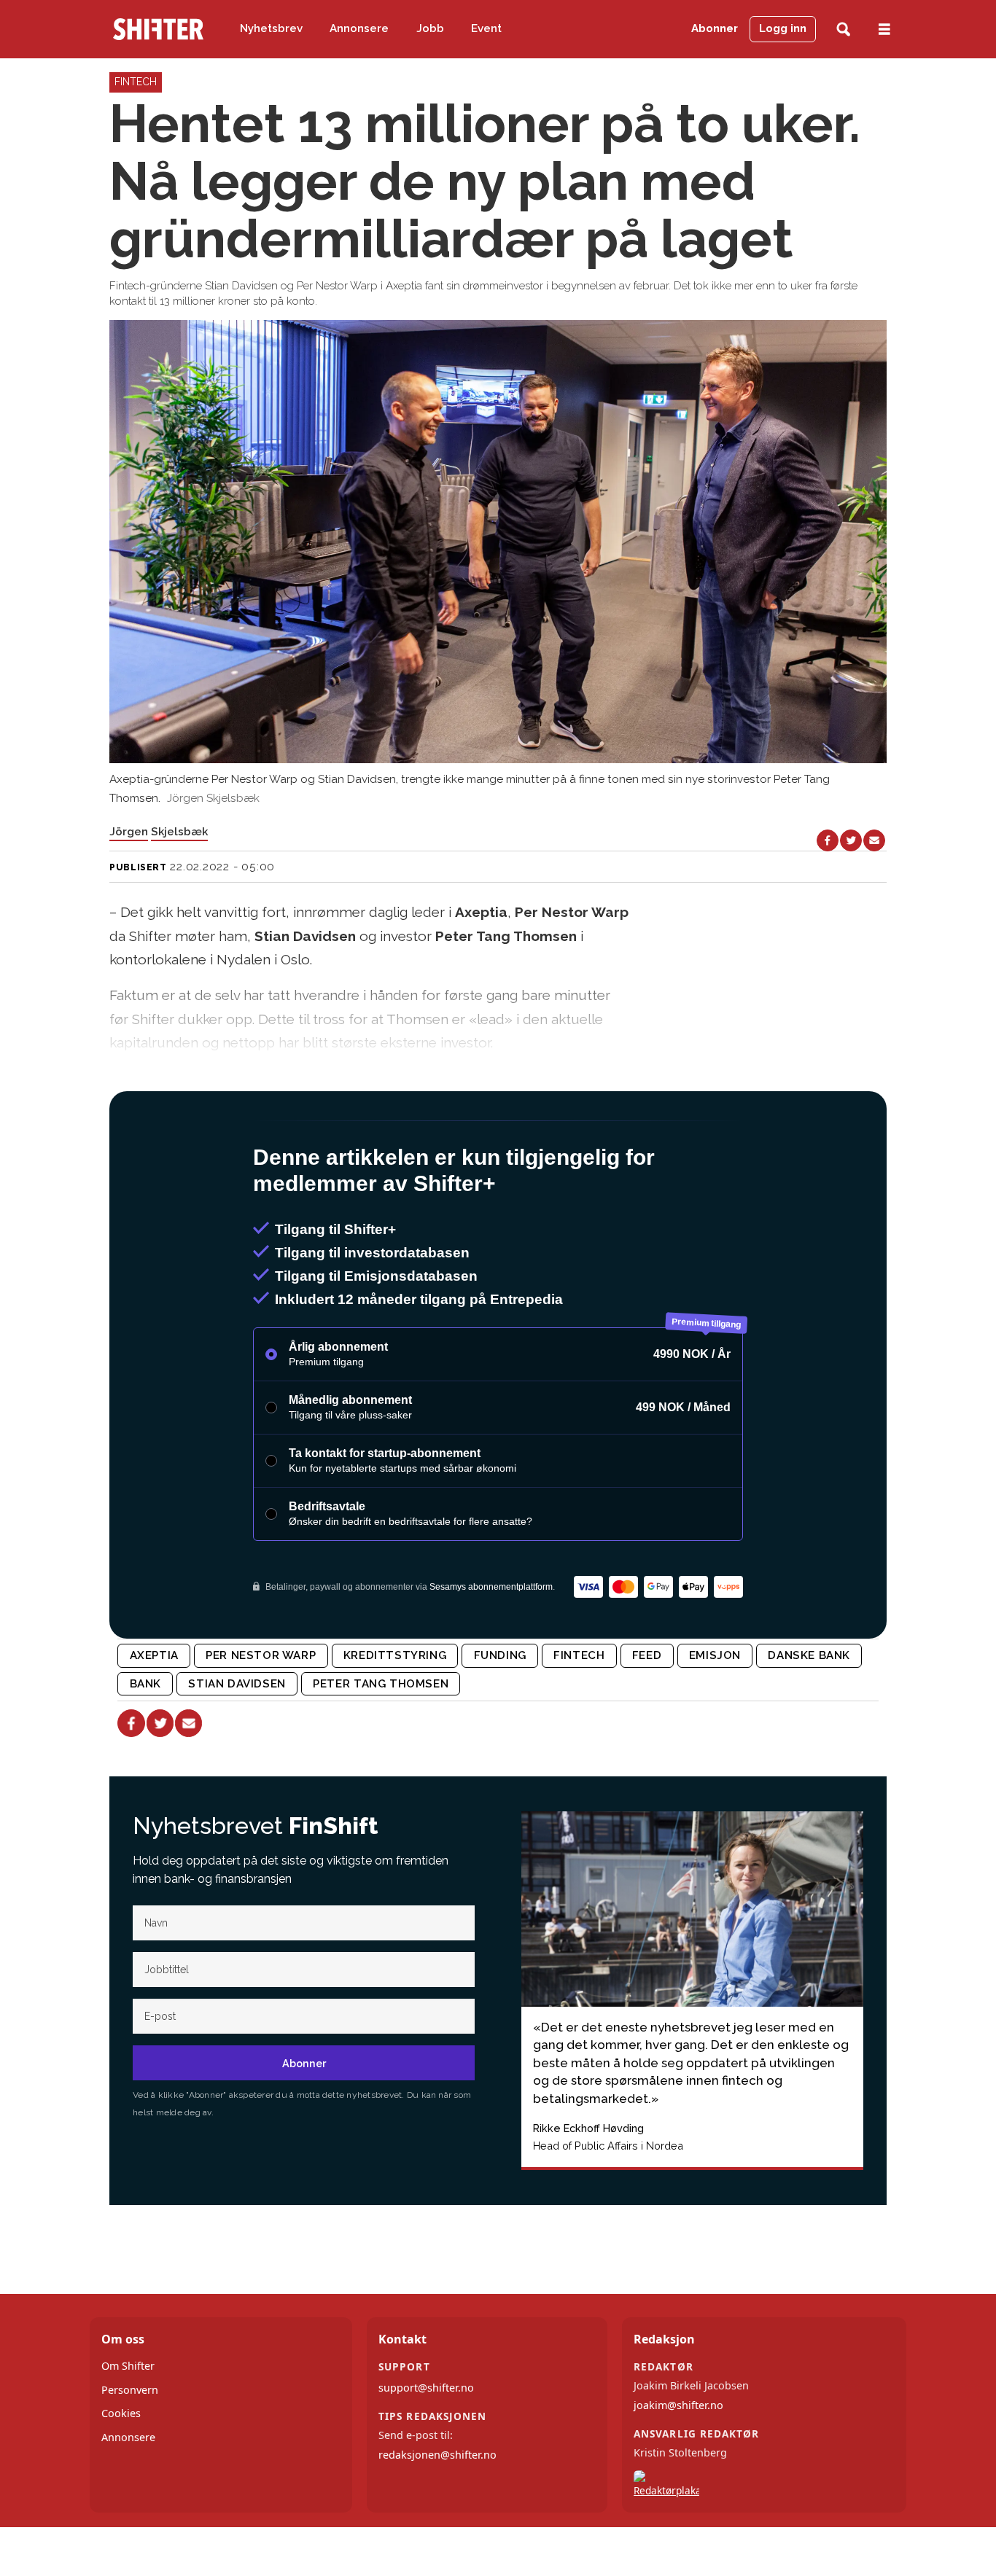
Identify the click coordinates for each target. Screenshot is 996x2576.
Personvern (130, 2390)
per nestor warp (261, 1655)
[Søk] (843, 30)
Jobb (430, 28)
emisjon (715, 1655)
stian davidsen (237, 1684)
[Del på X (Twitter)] (851, 840)
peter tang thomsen (381, 1684)
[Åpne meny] (884, 30)
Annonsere (359, 28)
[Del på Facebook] (828, 840)
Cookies (121, 2413)
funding (500, 1655)
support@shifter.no (426, 2388)
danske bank (809, 1655)
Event (486, 28)
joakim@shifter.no (678, 2405)
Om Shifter (128, 2366)
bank (145, 1684)
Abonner (715, 28)
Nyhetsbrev (271, 28)
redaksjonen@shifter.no (437, 2455)
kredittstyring (395, 1655)
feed (647, 1655)
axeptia (154, 1655)
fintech (579, 1655)
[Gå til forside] (158, 29)
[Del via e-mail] (874, 840)
